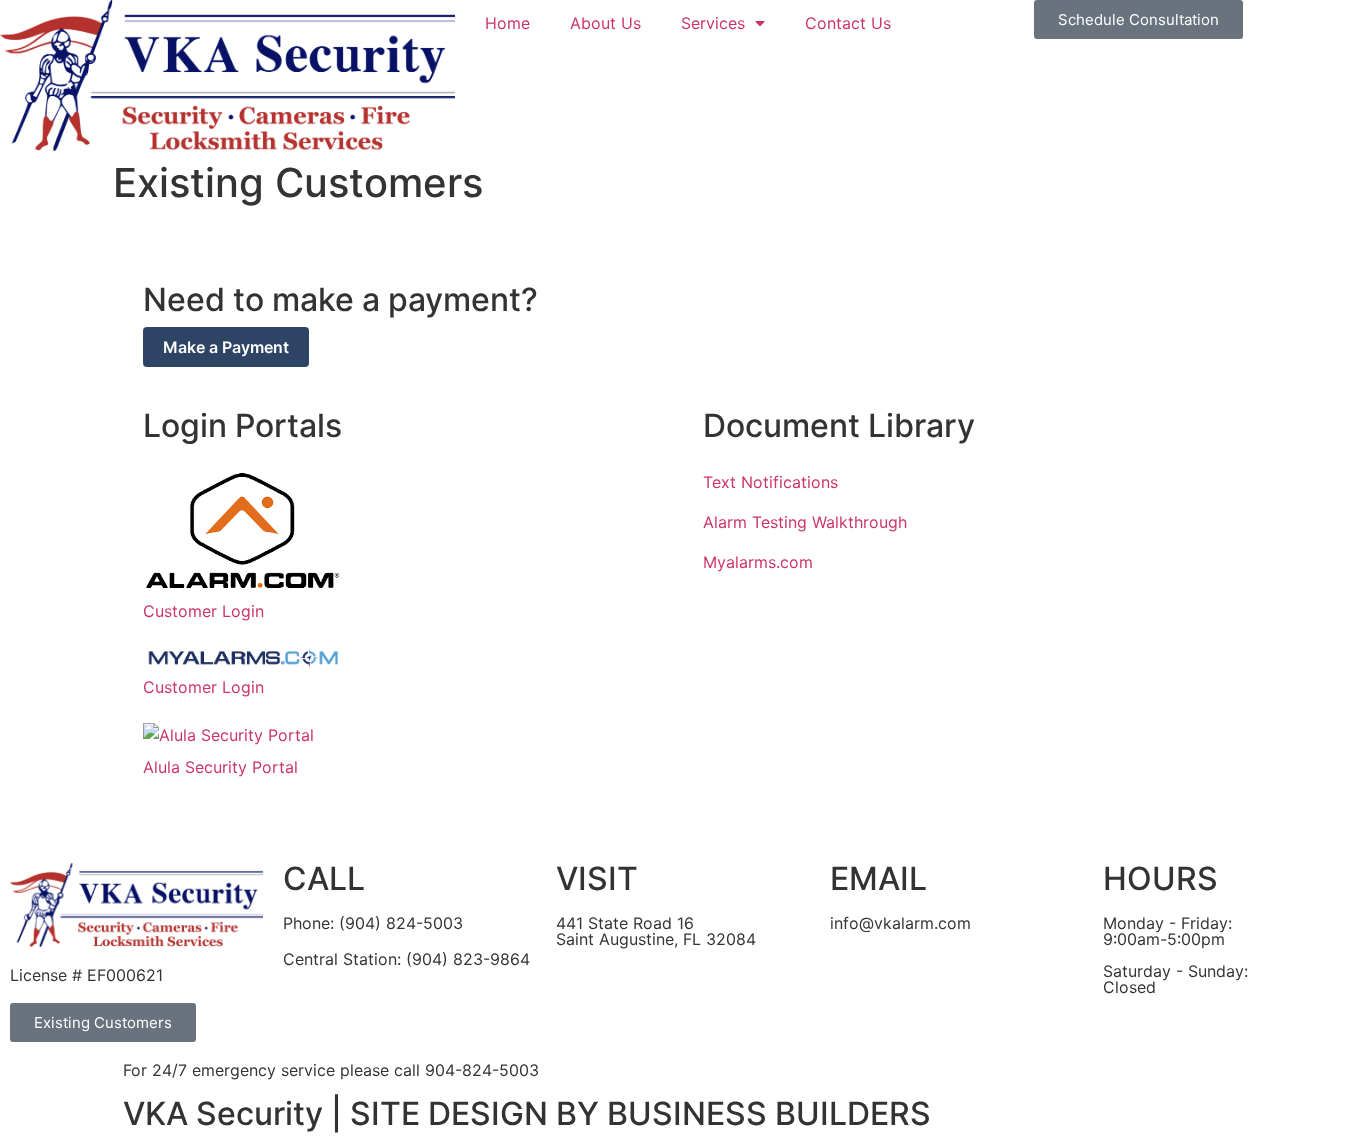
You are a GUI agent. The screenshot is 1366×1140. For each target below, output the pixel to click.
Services (713, 23)
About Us (605, 23)
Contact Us (848, 23)
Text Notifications (770, 482)
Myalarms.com (758, 562)
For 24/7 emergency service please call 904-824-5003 (331, 1070)
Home (507, 23)
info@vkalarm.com (900, 923)
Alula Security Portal (220, 767)
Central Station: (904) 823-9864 (406, 959)
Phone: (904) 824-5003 (373, 923)
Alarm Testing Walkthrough (805, 522)
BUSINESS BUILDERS (769, 1113)
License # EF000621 (86, 975)
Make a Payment (226, 347)
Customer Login (203, 611)
